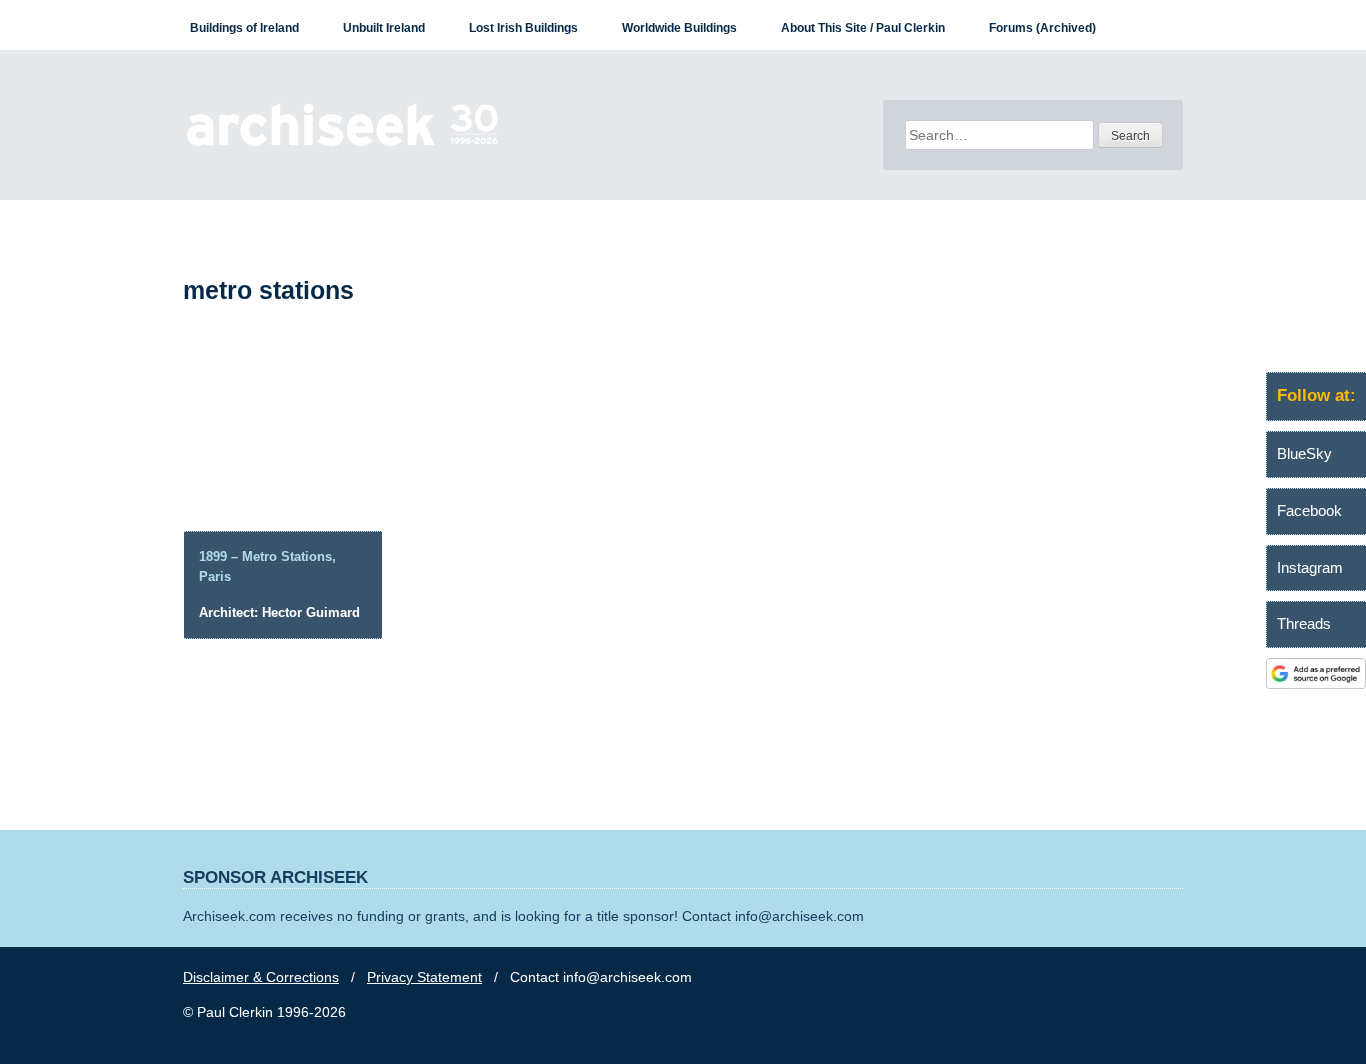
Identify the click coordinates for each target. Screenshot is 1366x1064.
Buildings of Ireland (244, 28)
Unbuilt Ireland (384, 28)
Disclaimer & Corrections (261, 977)
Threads (1304, 623)
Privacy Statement (424, 977)
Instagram (1310, 567)
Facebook (1309, 510)
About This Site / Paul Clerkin (863, 28)
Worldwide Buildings (679, 28)
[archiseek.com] (342, 145)
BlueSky (1304, 453)
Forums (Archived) (1042, 28)
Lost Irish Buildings (523, 28)
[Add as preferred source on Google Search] (1316, 684)
